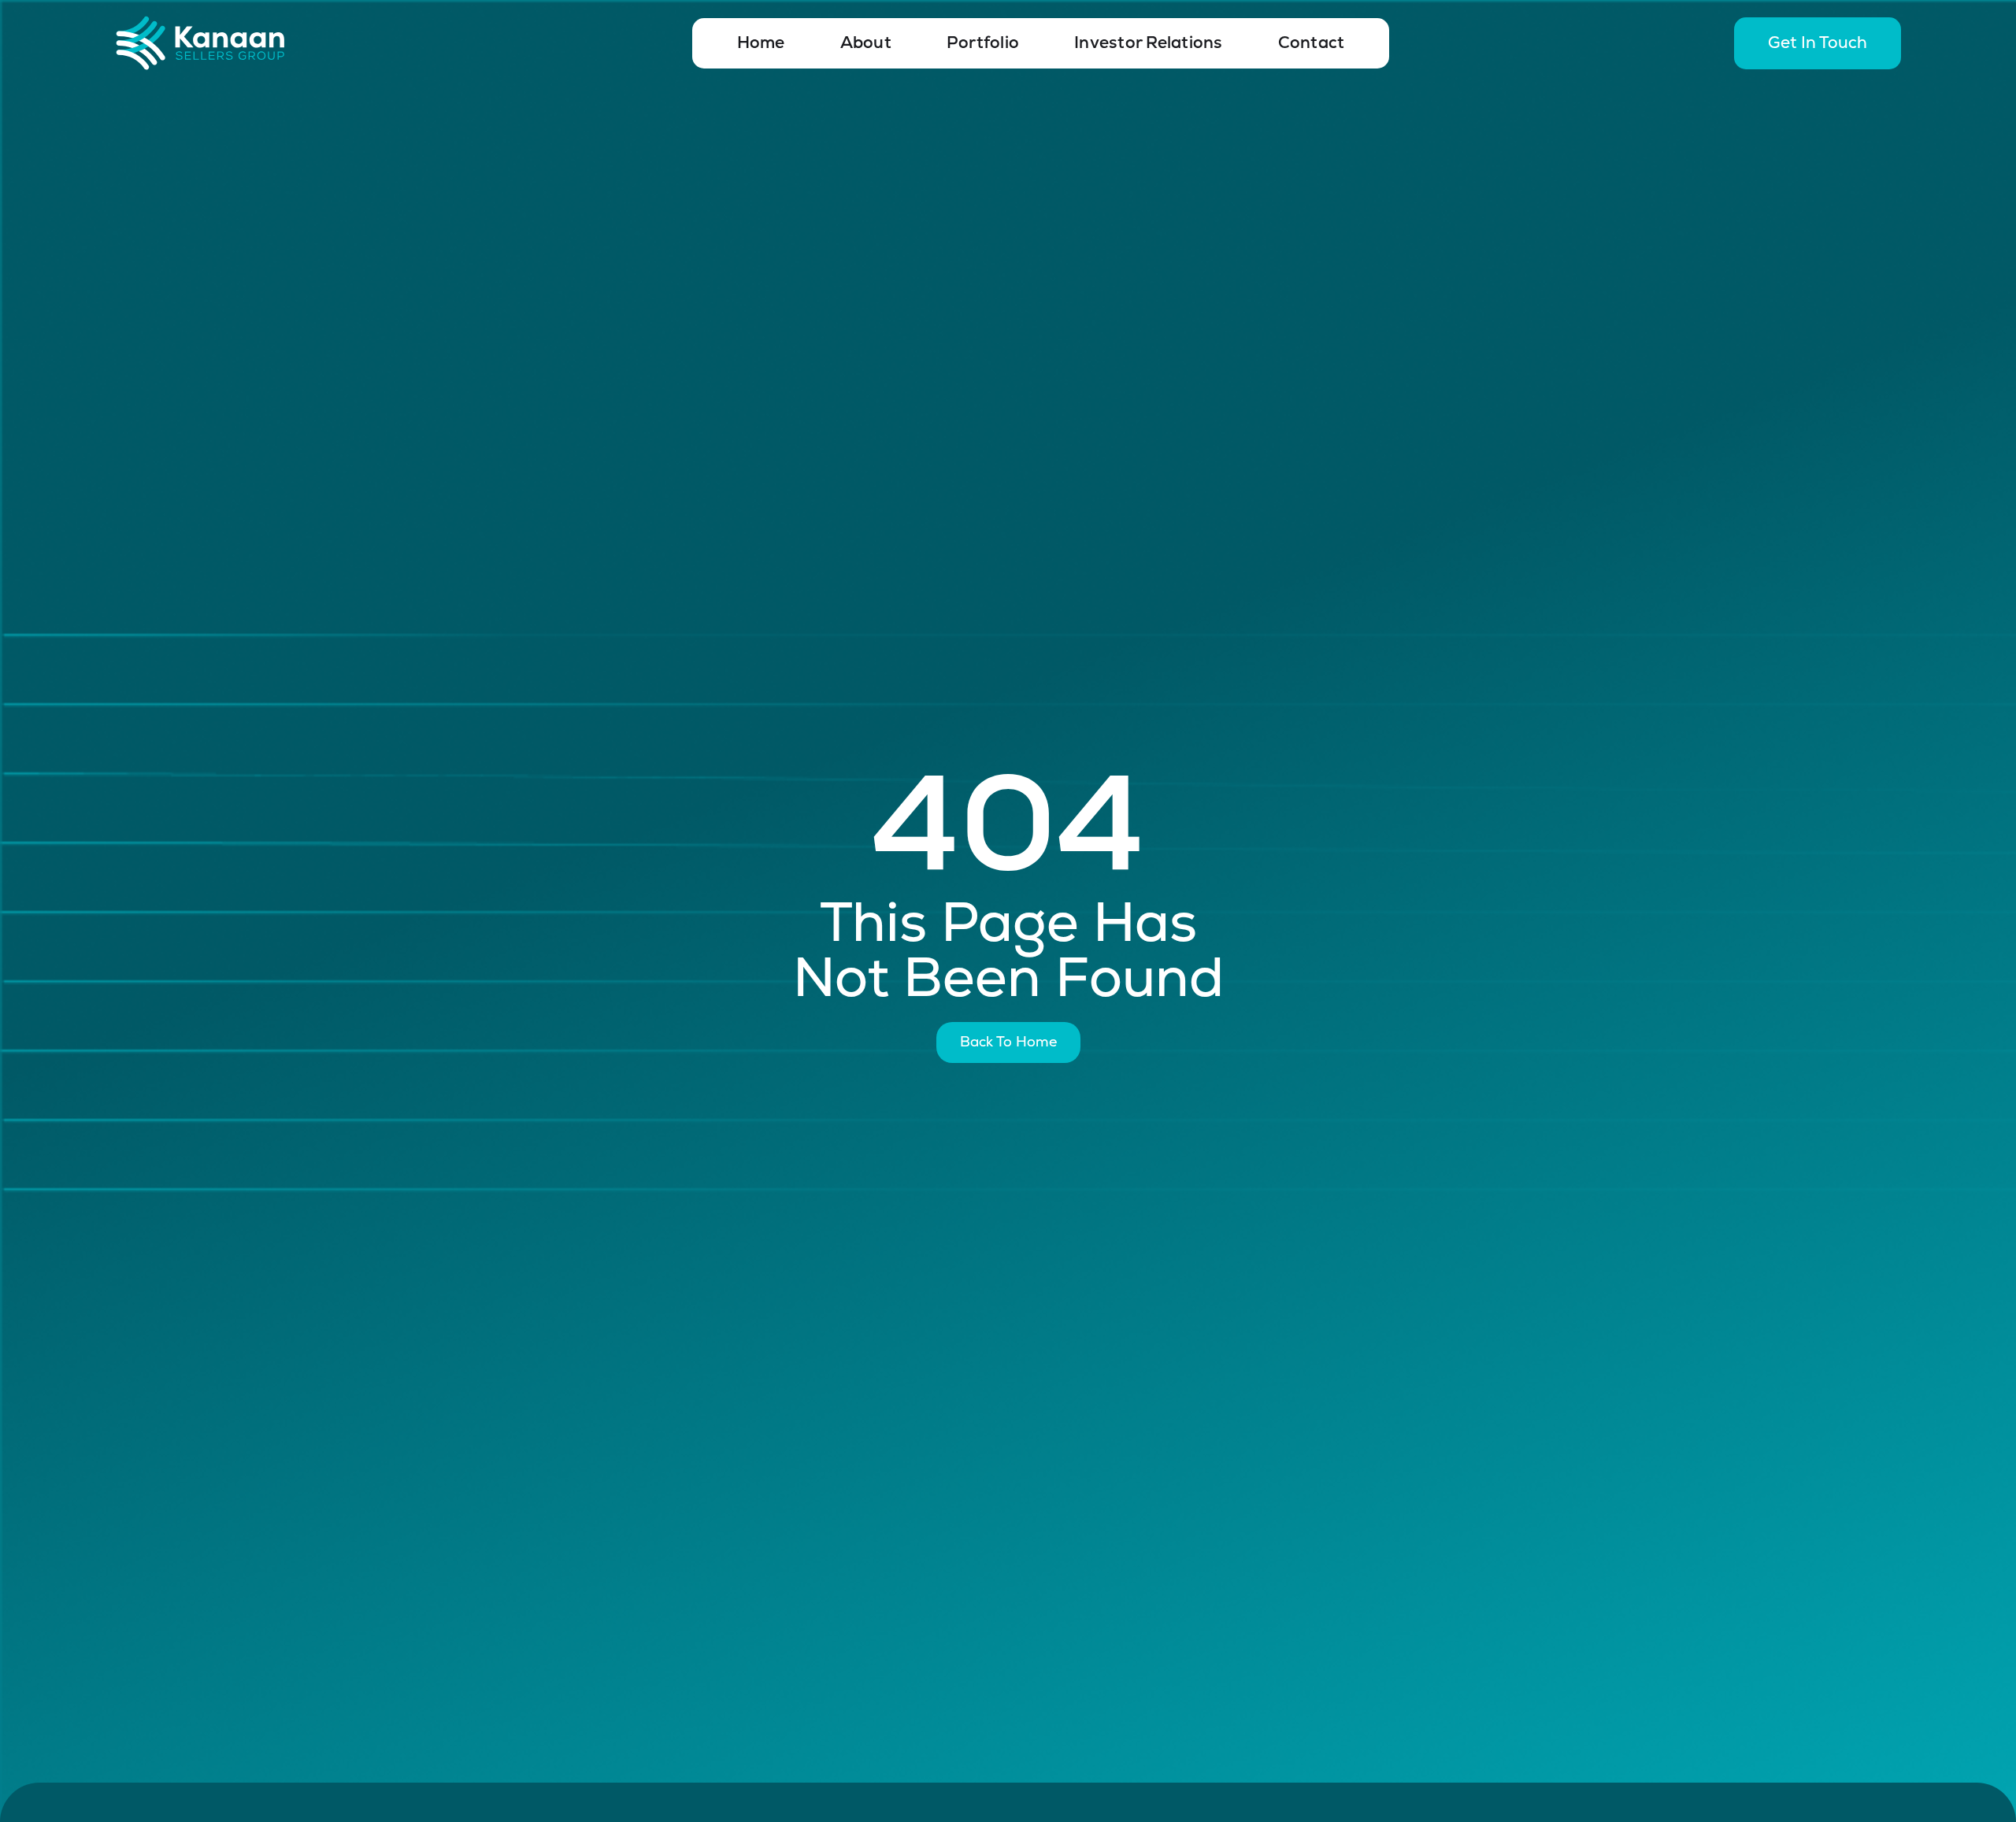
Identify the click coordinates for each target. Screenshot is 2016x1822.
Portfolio (983, 43)
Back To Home (1008, 1042)
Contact (1312, 43)
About (866, 43)
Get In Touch (1818, 43)
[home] (249, 43)
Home (761, 43)
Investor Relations (1149, 43)
